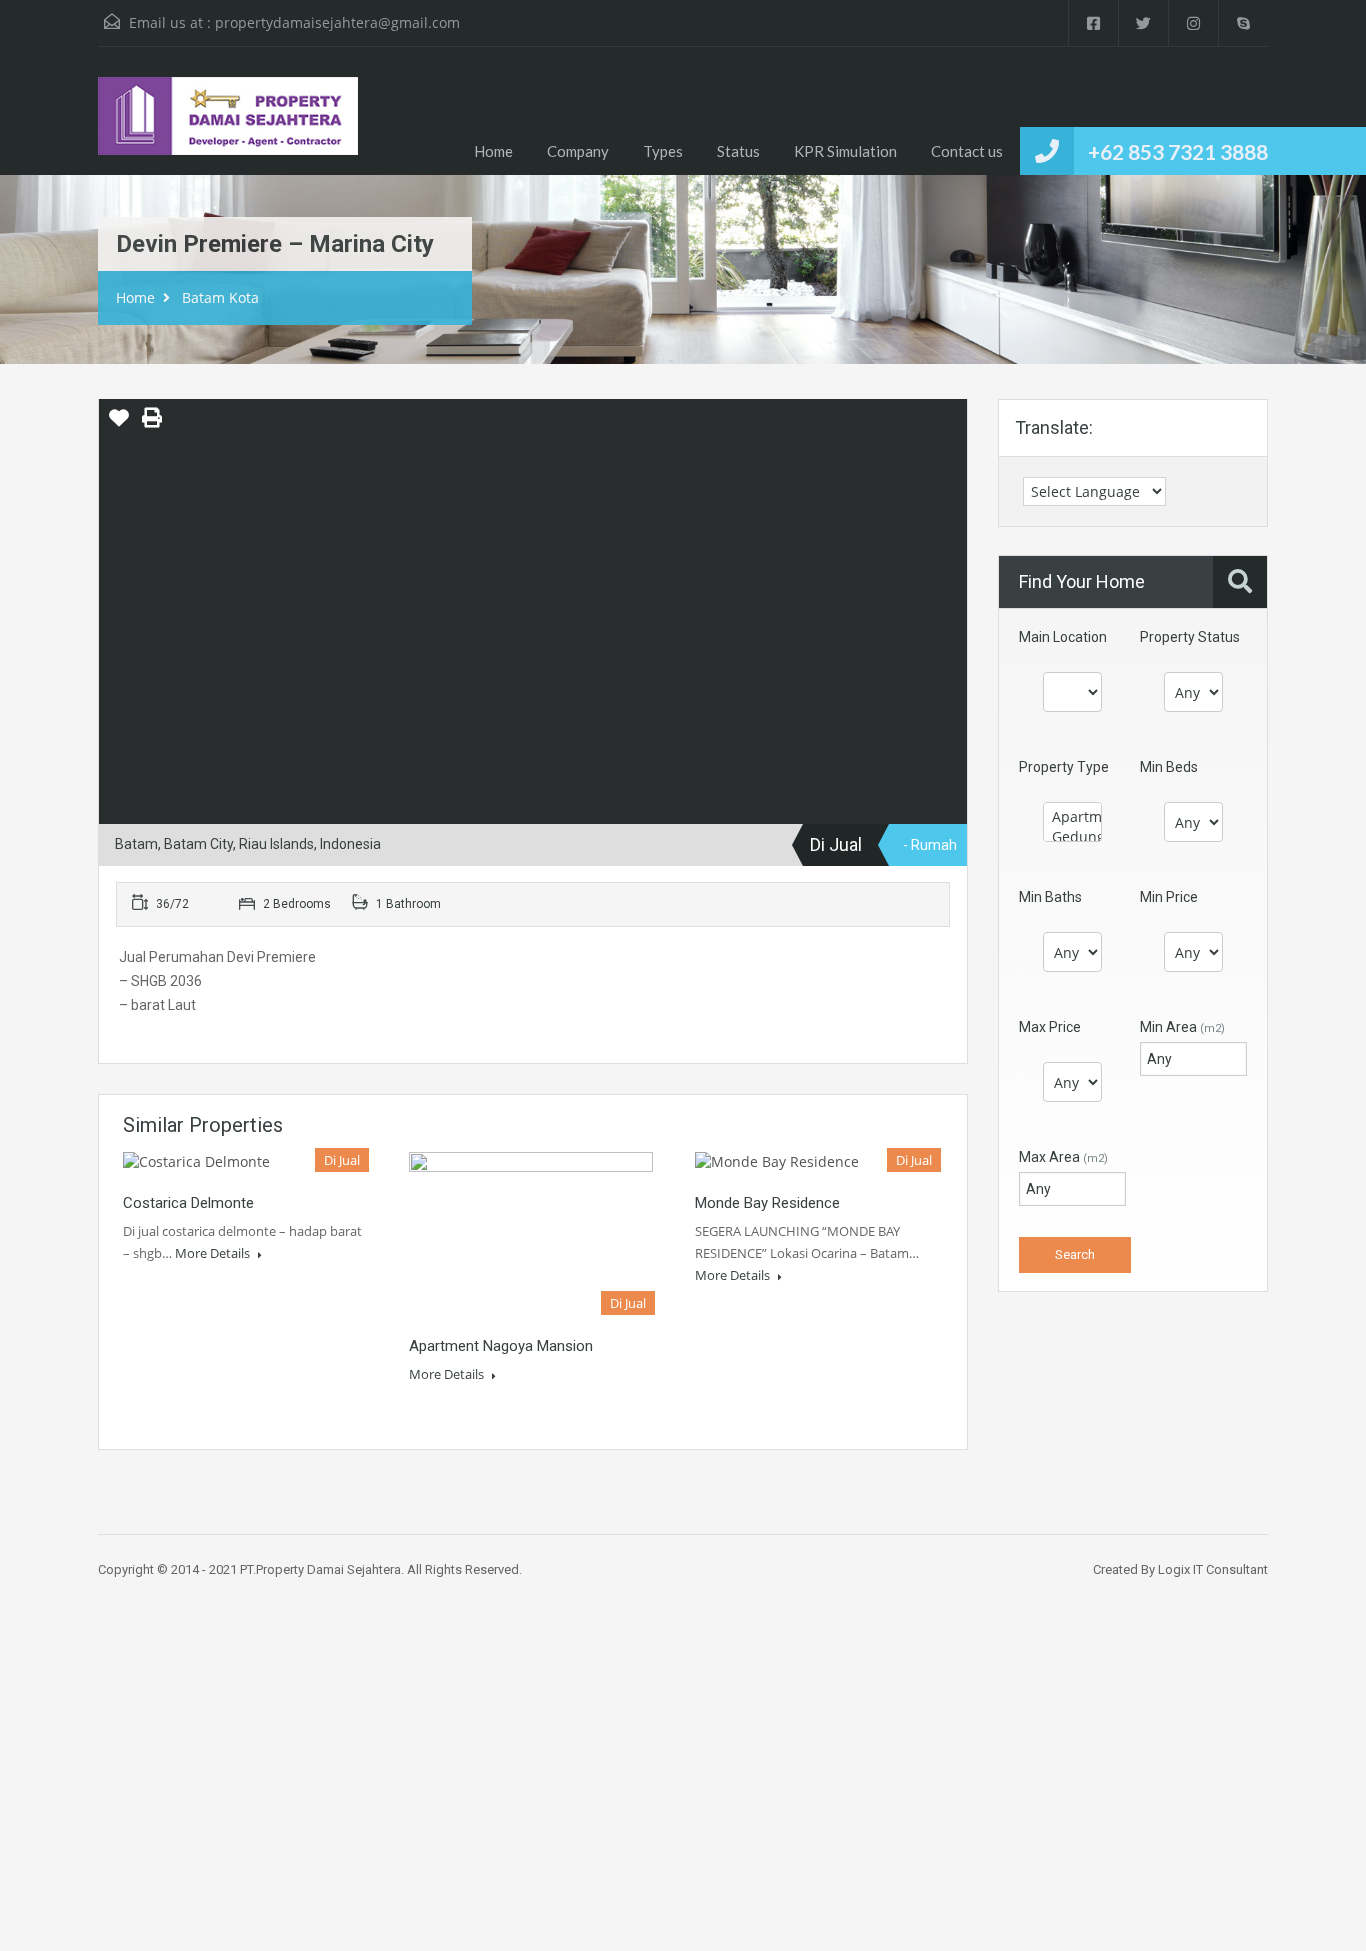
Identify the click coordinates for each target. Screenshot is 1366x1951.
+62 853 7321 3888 (1178, 151)
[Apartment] (1072, 817)
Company (578, 151)
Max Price (1050, 1027)
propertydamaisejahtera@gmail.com (337, 22)
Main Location (1063, 637)
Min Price (1169, 897)
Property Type (1064, 767)
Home (493, 151)
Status (738, 151)
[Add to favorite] (119, 425)
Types (663, 151)
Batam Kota (220, 297)
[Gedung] (1072, 837)
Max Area (1063, 1157)
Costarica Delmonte (188, 1203)
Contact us (967, 151)
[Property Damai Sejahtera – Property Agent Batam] (228, 126)
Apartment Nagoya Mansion (501, 1346)
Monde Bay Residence (767, 1203)
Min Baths (1050, 897)
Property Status (1190, 637)
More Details (214, 1253)
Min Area (1182, 1027)
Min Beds (1169, 767)
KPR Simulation (845, 151)
